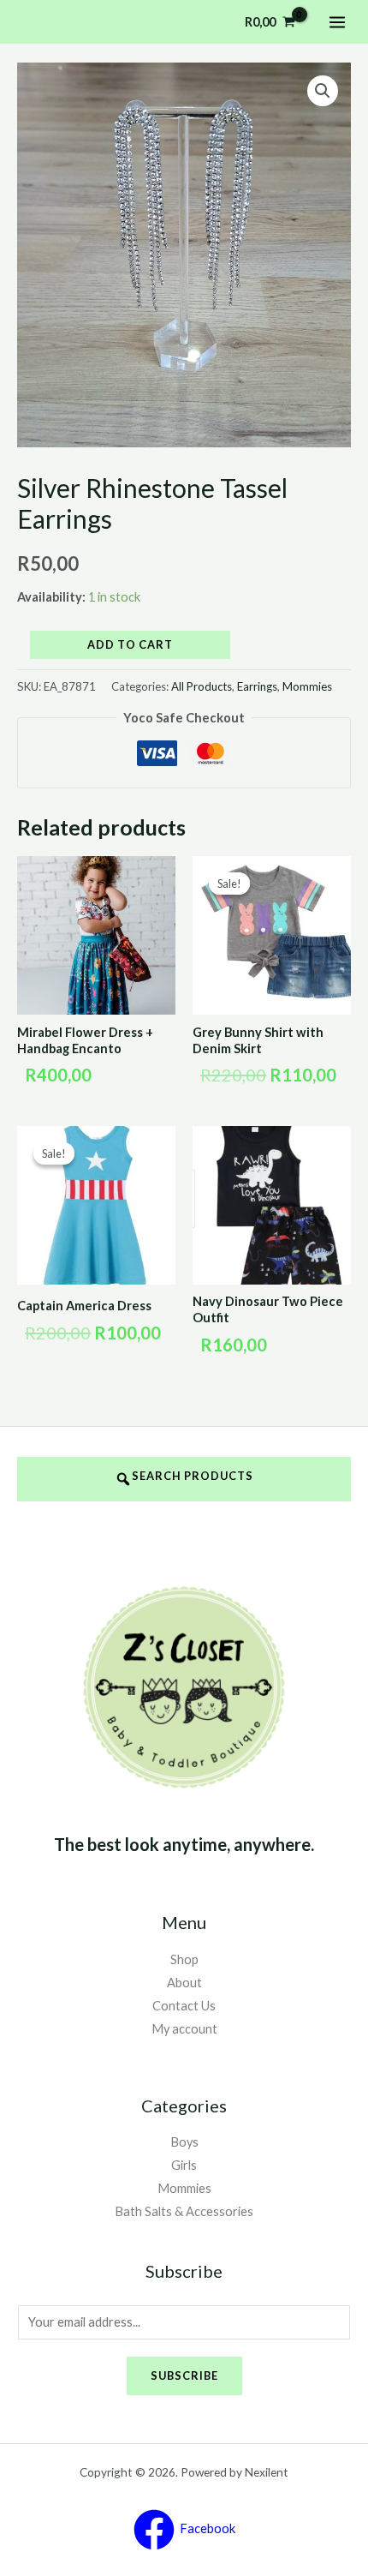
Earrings (257, 686)
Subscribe (184, 2375)
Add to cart (130, 644)
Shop (184, 1959)
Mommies (307, 686)
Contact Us (184, 2006)
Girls (184, 2165)
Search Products (193, 1476)
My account (184, 2029)
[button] (323, 91)
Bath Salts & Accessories (184, 2211)
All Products (202, 686)
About (184, 1983)
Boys (184, 2142)
